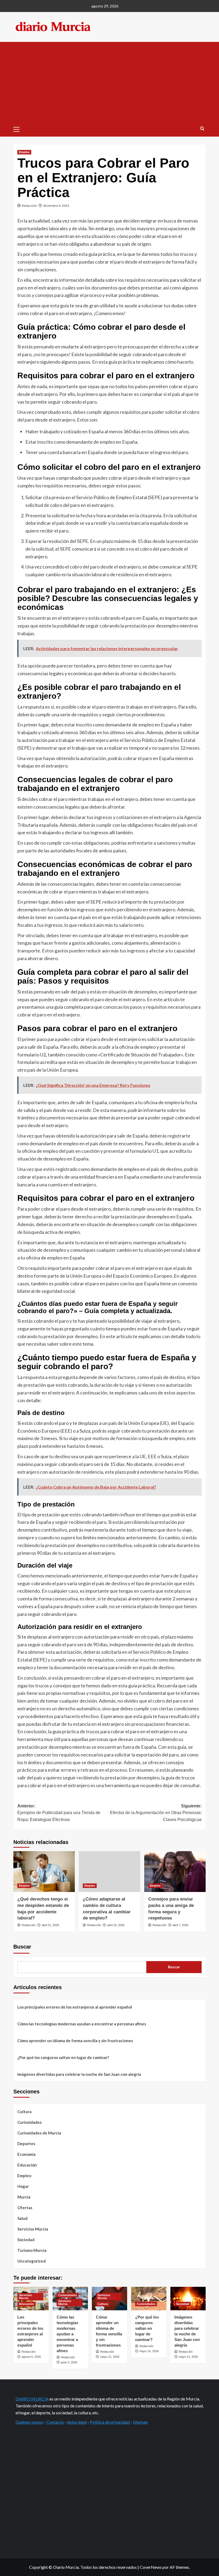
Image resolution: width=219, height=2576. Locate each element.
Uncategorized (32, 2261)
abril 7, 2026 (180, 1925)
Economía (26, 2154)
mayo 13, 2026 (188, 2357)
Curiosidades (30, 2122)
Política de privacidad (110, 2422)
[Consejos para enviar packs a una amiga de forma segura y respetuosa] (175, 1872)
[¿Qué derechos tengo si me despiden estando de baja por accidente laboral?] (44, 1872)
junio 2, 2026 (69, 2362)
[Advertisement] (109, 82)
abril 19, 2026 (116, 1925)
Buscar (22, 1947)
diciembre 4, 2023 (56, 206)
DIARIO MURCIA (32, 2399)
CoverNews (151, 2567)
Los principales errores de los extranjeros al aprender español (75, 2007)
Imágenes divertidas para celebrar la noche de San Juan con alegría (79, 2074)
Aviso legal (77, 2422)
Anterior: (59, 1813)
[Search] (202, 129)
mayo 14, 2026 (149, 2351)
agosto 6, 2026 (31, 2357)
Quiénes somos (29, 2422)
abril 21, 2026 (50, 1925)
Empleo (24, 152)
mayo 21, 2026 (110, 2357)
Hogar (23, 2186)
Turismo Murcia (32, 2250)
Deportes (26, 2144)
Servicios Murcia (33, 2229)
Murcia (24, 2197)
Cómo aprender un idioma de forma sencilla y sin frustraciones (75, 2041)
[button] (19, 129)
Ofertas (25, 2208)
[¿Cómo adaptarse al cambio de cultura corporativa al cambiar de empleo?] (109, 1872)
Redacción (29, 206)
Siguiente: (156, 1813)
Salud (22, 2218)
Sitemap (140, 2422)
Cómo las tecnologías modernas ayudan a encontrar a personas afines (82, 2024)
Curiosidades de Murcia (39, 2133)
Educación (27, 2165)
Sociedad (26, 2240)
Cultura (24, 2112)
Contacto (55, 2422)
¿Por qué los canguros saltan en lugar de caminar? (63, 2057)
